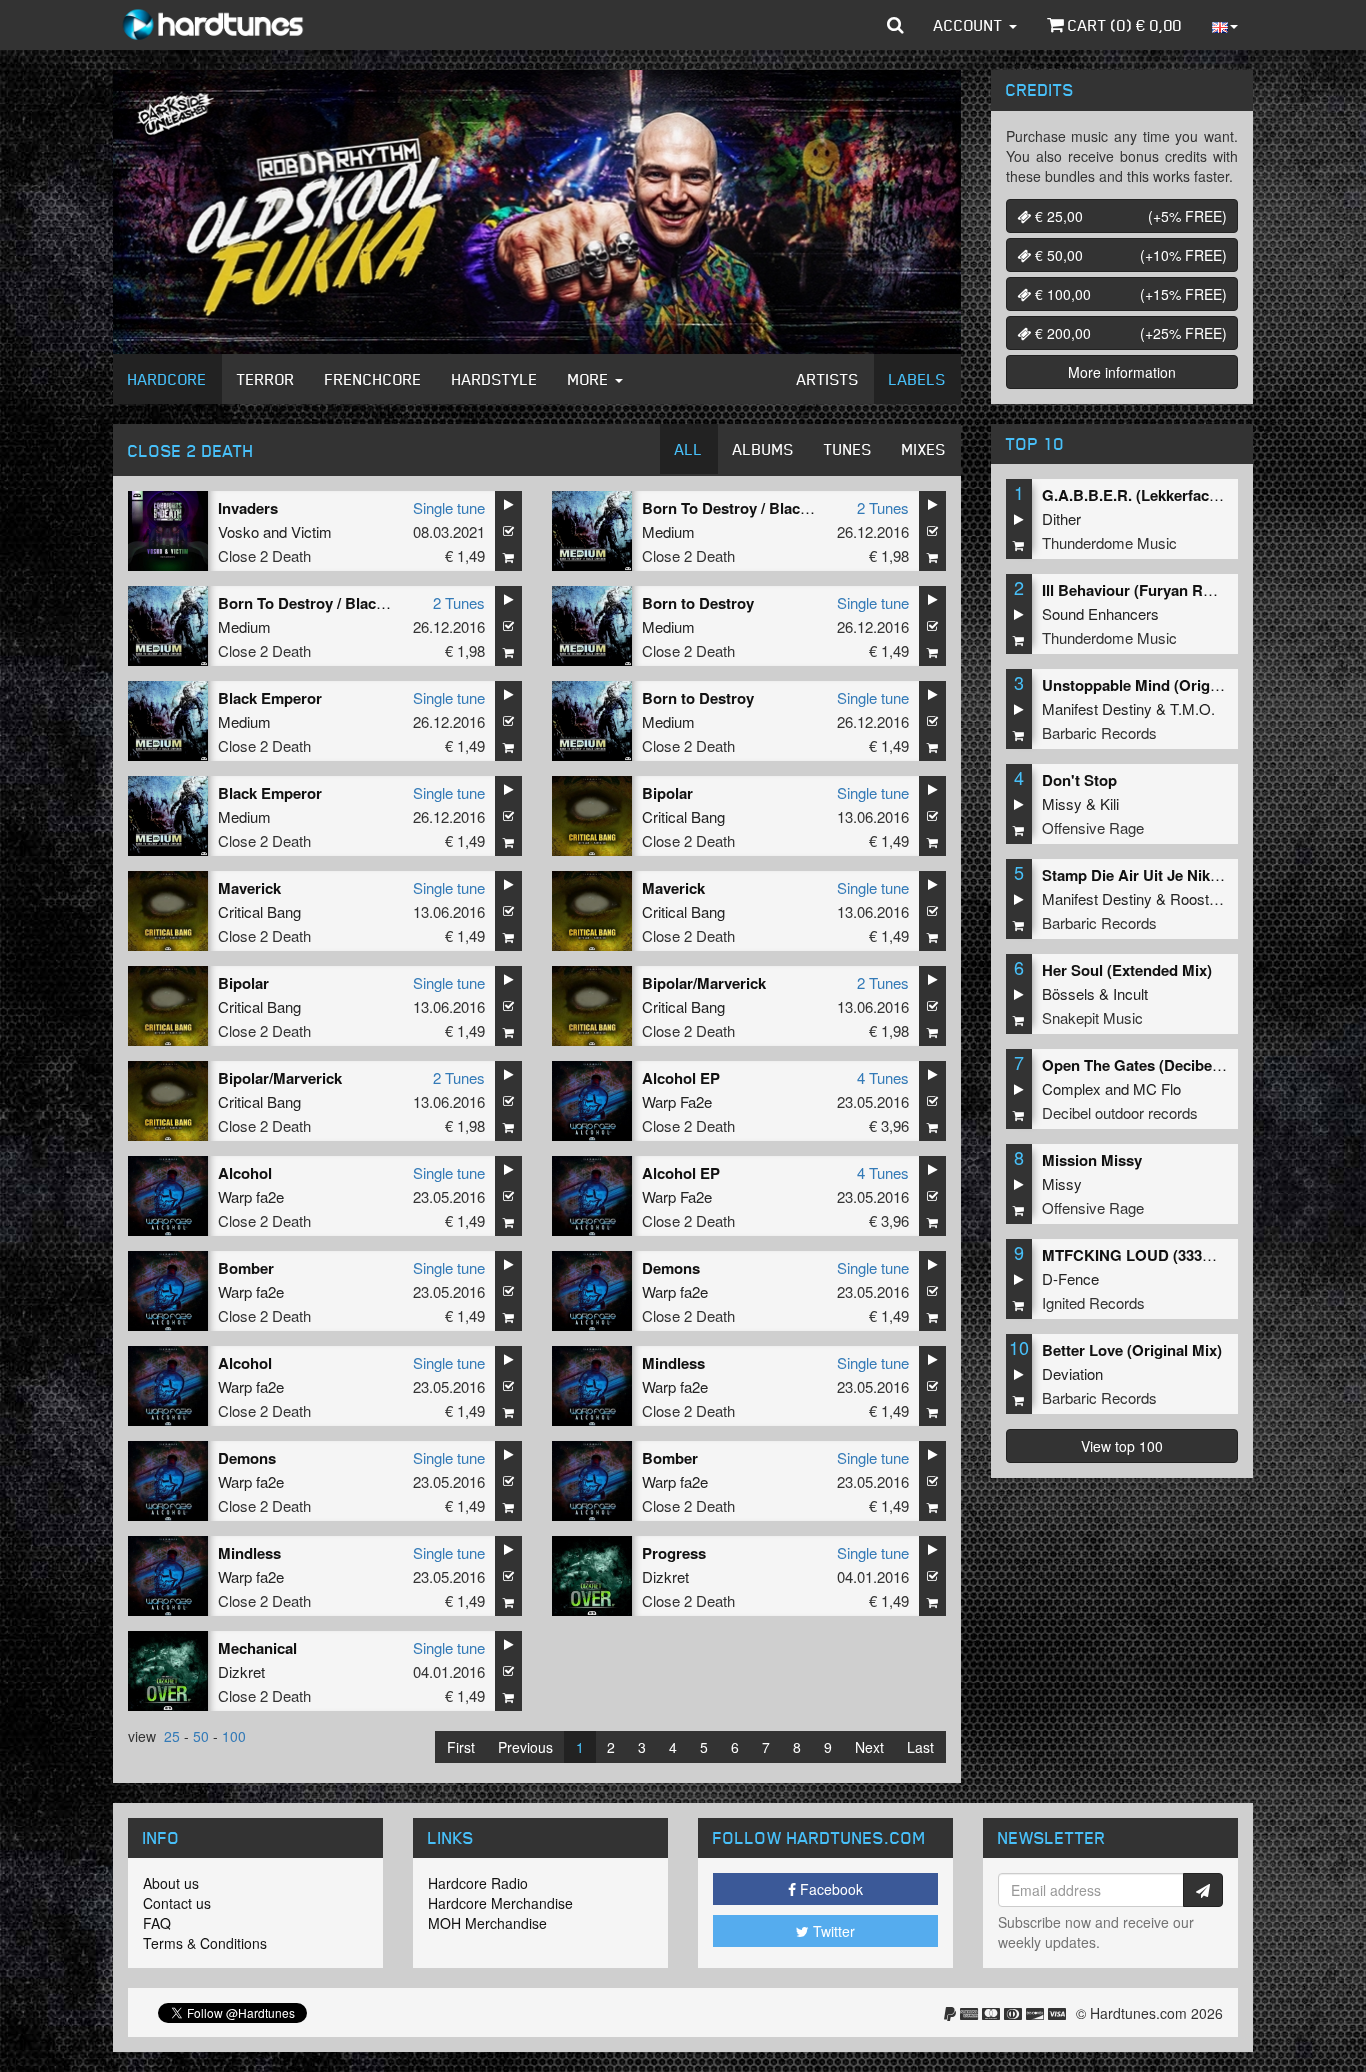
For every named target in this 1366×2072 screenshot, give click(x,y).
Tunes (848, 449)
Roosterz (1200, 898)
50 (201, 1736)
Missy (1062, 803)
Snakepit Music (1092, 1017)
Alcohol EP (681, 1078)
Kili (1109, 803)
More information (1122, 372)
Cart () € (1123, 25)
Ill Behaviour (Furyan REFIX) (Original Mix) (1191, 590)
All (689, 449)
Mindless (673, 1363)
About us (171, 1883)
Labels (917, 379)
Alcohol (245, 1173)
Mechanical (257, 1648)
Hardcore (167, 379)
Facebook (829, 1889)
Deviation (1072, 1373)
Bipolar (667, 793)
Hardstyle (495, 379)
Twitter (832, 1931)
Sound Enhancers (1100, 613)
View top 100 (1122, 1446)
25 (172, 1736)
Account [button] (970, 25)
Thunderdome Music (1109, 542)
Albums (763, 449)
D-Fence (1070, 1278)
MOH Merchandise (487, 1923)
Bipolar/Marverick (704, 983)
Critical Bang (683, 816)
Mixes (924, 449)
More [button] (590, 379)
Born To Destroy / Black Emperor (757, 508)
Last (920, 1747)
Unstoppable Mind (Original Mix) (1155, 685)
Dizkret (665, 1576)
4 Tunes (883, 1077)
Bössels (1068, 993)
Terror (266, 379)
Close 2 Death (264, 555)
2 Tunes (883, 507)
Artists (828, 379)
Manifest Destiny (1097, 708)
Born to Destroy (698, 603)
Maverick (249, 888)
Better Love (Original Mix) (1132, 1350)
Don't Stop (1079, 780)
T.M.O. (1192, 708)
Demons (671, 1268)
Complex (1071, 1088)
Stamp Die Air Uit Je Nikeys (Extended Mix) (1192, 875)
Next (869, 1747)
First (461, 1747)
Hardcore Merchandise (500, 1903)
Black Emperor (270, 698)
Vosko (238, 531)
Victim (311, 531)
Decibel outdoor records (1120, 1112)
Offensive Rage (1093, 827)
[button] (895, 25)
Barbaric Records (1099, 732)
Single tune (449, 507)
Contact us (177, 1903)
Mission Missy (1092, 1160)
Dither (1061, 518)
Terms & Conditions (205, 1943)
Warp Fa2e (677, 1101)
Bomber (246, 1268)
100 (234, 1736)
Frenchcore (373, 379)
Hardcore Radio (478, 1883)
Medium (668, 531)
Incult (1130, 993)
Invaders (248, 508)
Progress (674, 1553)
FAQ (157, 1923)
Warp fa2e (251, 1196)
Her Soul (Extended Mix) (1127, 970)
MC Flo (1157, 1088)
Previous (525, 1747)
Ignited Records (1093, 1302)
